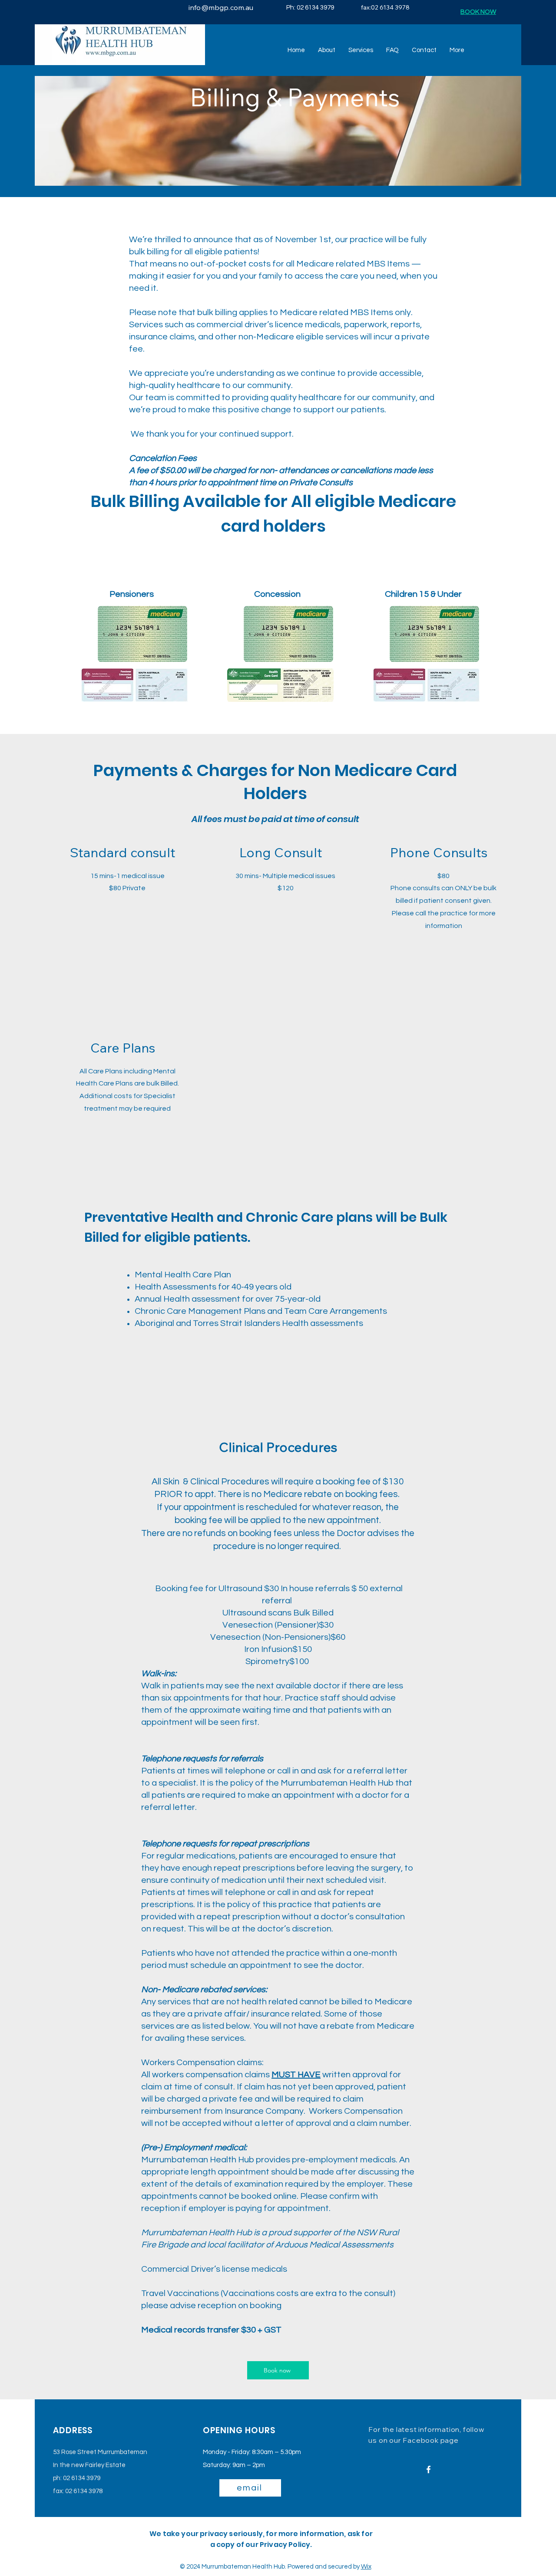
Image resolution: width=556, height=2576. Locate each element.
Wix (366, 2567)
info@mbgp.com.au (221, 7)
